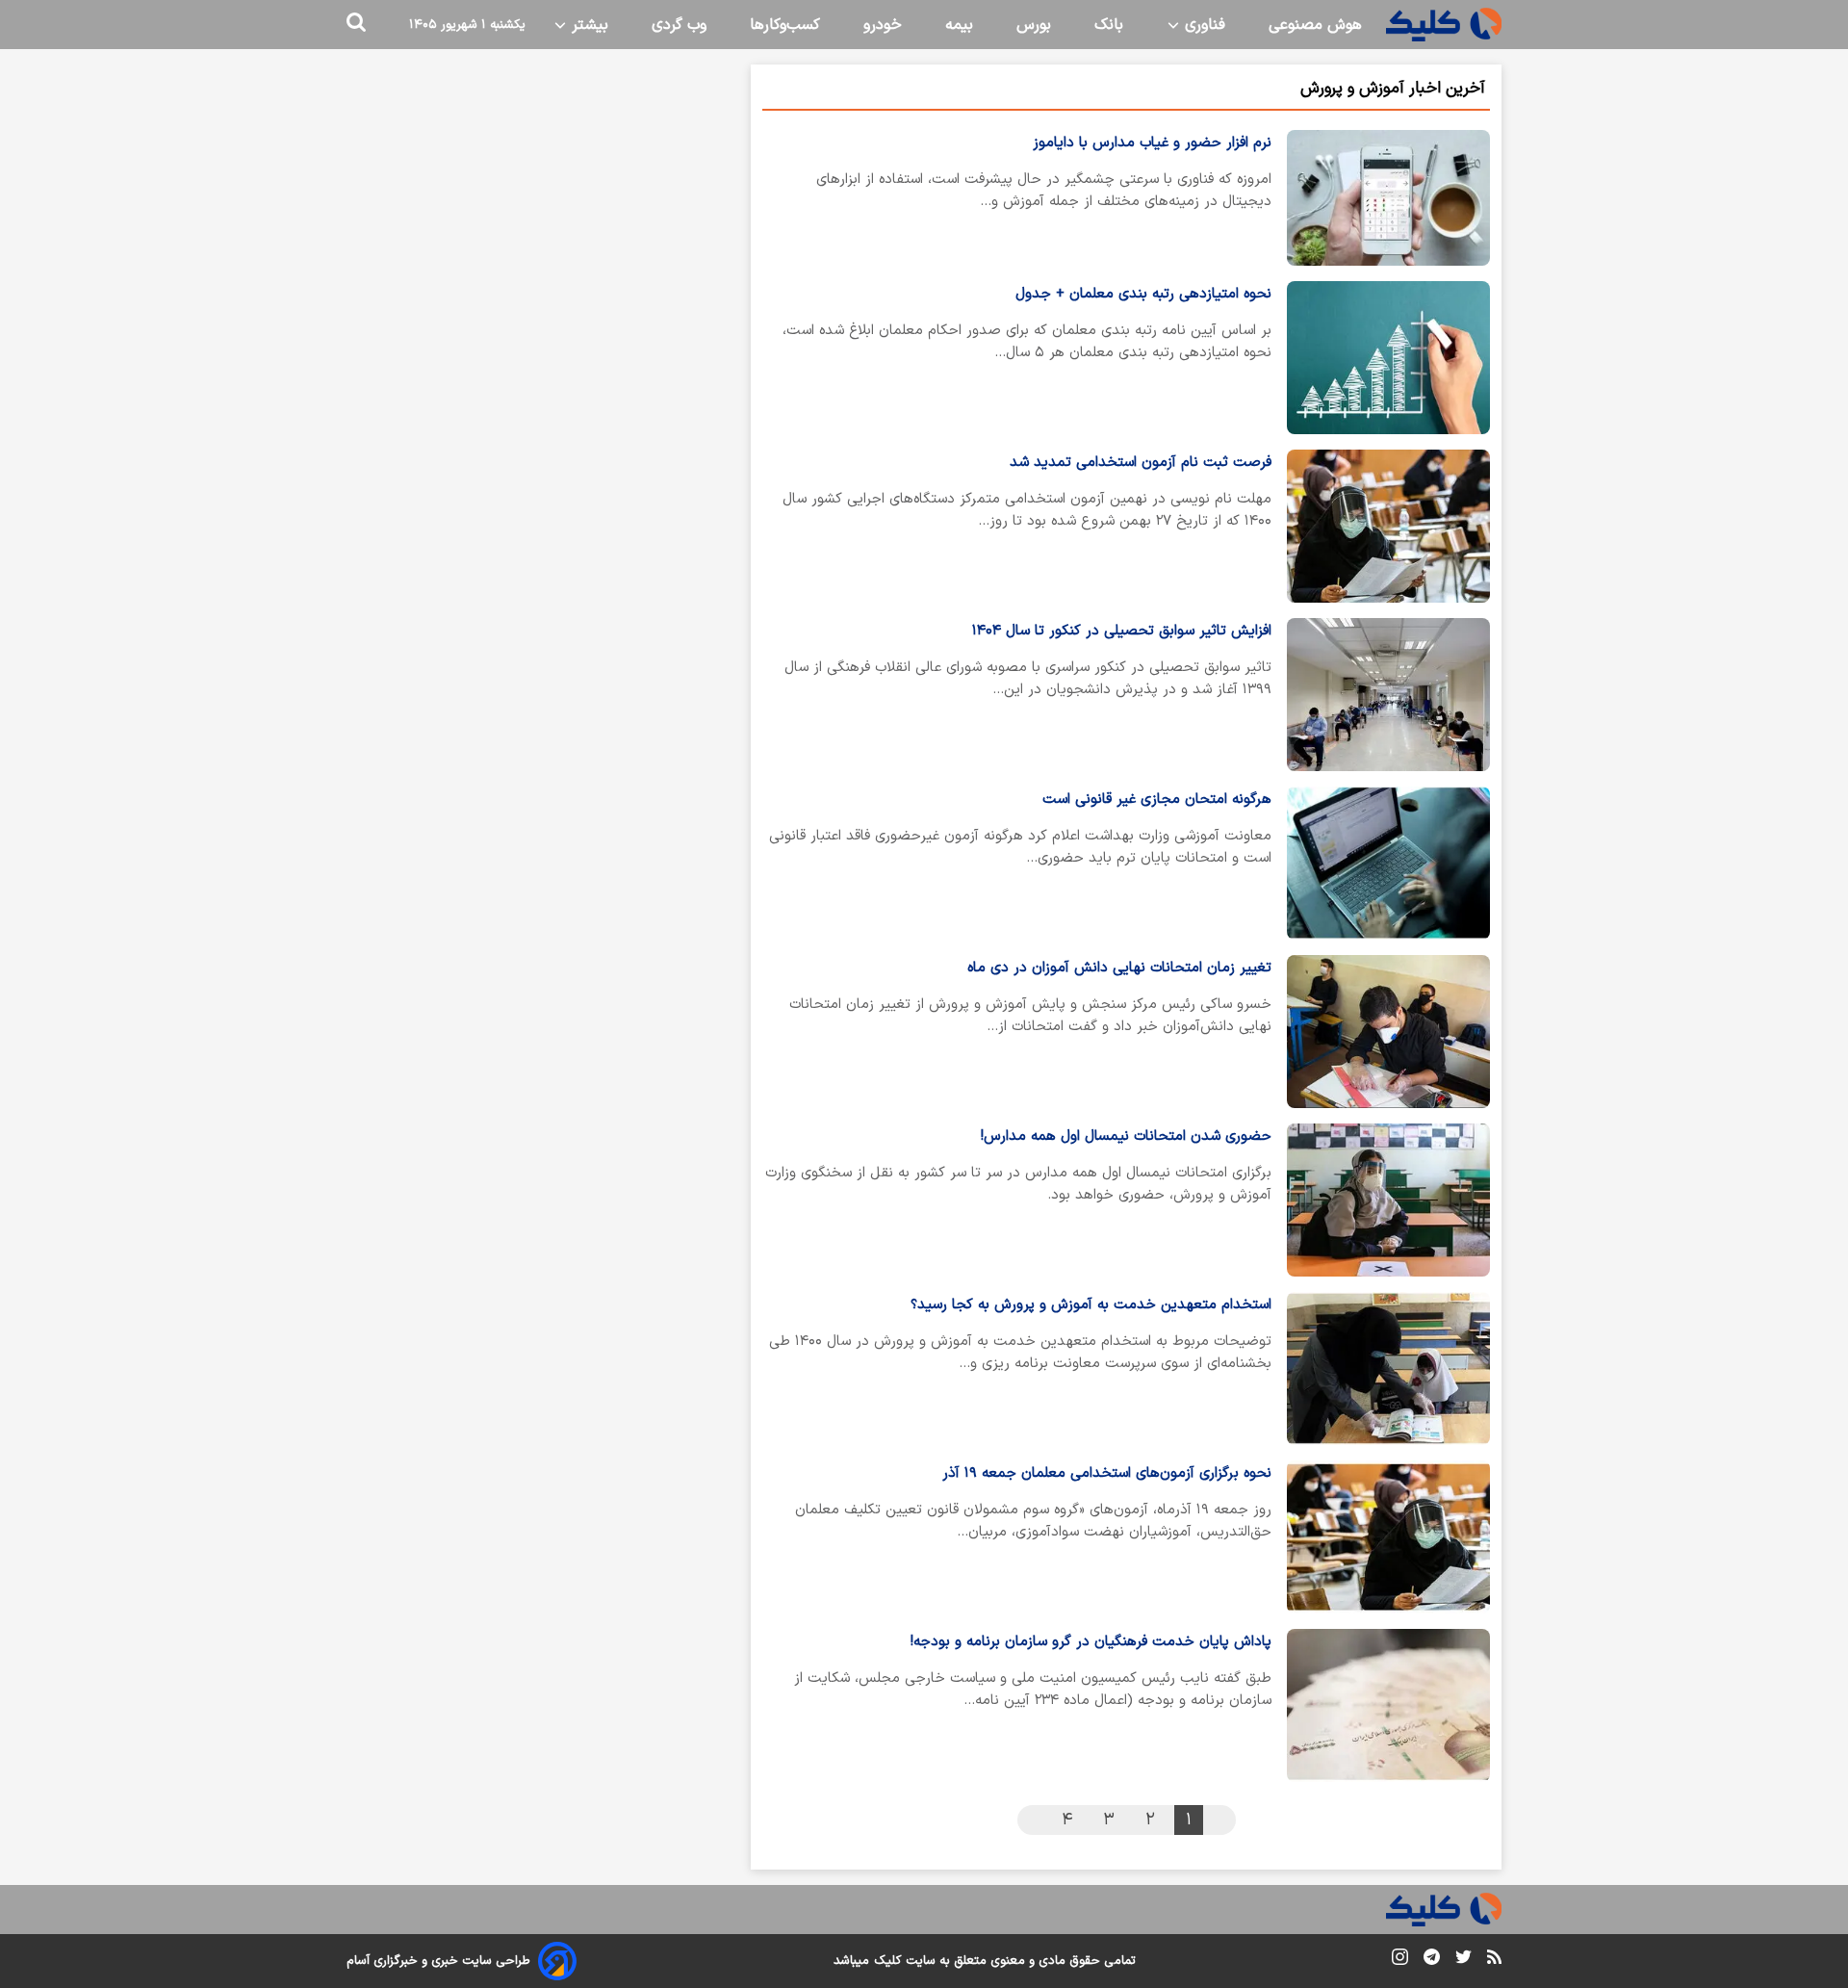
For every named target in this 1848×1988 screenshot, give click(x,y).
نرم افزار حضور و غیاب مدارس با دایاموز (1152, 143)
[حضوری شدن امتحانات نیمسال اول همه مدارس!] (1388, 1200)
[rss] (1494, 1960)
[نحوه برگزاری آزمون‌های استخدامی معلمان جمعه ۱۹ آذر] (1388, 1537)
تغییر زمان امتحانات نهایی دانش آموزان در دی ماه (1119, 968)
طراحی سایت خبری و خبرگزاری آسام (438, 1961)
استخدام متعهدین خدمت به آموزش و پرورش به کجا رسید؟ (1091, 1305)
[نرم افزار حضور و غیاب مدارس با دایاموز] (1388, 198)
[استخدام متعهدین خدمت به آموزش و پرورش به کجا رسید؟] (1388, 1368)
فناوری (1203, 25)
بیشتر (588, 25)
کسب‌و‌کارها (785, 25)
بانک (1109, 25)
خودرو (883, 25)
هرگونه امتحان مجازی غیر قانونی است (1157, 800)
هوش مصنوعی (1315, 25)
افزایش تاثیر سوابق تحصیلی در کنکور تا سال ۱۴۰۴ (1122, 631)
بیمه (959, 25)
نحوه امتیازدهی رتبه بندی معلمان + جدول (1143, 294)
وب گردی (679, 25)
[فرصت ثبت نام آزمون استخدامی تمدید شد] (1388, 526)
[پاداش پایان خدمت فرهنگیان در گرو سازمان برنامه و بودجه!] (1388, 1705)
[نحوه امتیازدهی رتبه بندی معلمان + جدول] (1388, 358)
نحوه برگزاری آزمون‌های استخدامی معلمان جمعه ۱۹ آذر (1107, 1473)
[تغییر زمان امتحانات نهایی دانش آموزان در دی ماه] (1388, 1032)
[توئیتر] (1463, 1961)
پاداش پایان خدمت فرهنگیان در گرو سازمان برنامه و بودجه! (1091, 1642)
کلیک (887, 1961)
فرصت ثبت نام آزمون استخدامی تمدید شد (1141, 463)
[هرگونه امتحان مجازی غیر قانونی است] (1388, 863)
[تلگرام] (1432, 1961)
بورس (1034, 25)
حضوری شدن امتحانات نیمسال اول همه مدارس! (1126, 1136)
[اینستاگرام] (1400, 1961)
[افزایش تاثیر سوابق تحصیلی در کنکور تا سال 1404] (1388, 695)
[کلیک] (1444, 25)
